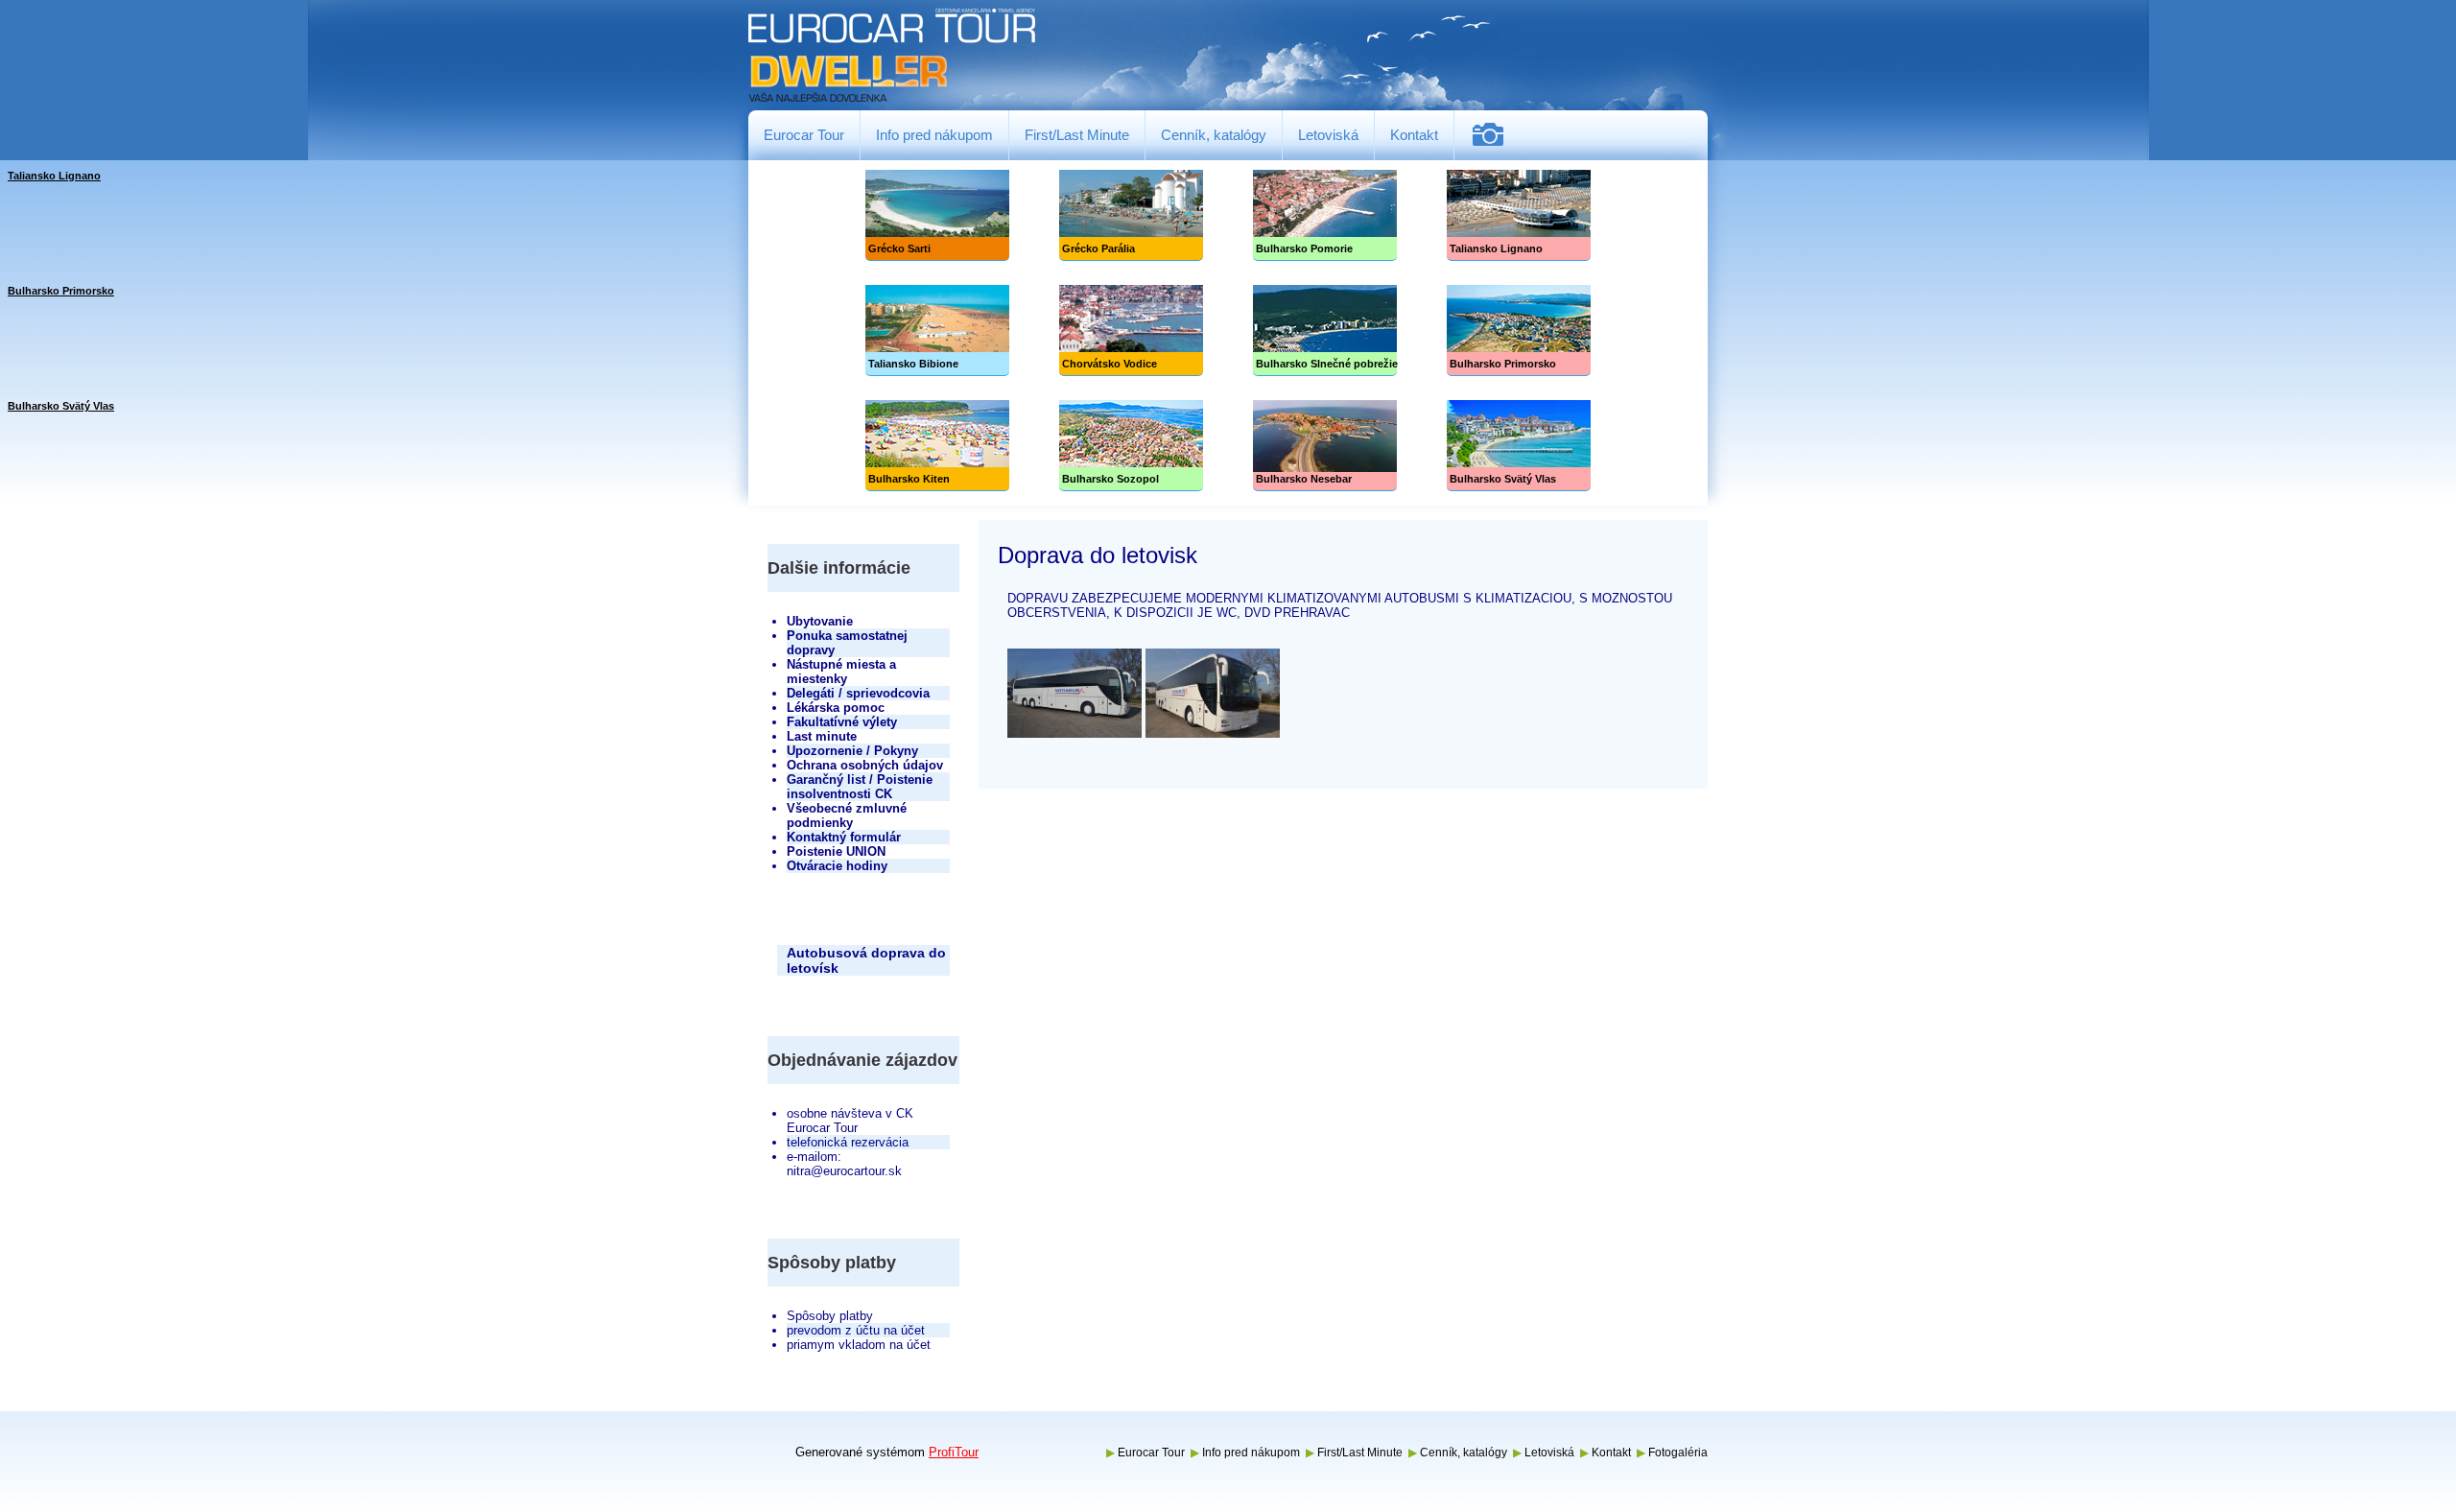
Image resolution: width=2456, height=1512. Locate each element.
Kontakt (1414, 135)
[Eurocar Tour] (892, 56)
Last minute (822, 736)
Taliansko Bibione (937, 331)
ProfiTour (954, 1452)
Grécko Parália (1131, 215)
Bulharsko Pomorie (1325, 215)
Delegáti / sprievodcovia (858, 693)
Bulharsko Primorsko (1519, 331)
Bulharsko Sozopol (1131, 446)
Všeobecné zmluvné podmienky (847, 815)
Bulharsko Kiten (937, 446)
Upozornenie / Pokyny (852, 751)
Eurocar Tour (804, 135)
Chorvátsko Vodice (1131, 331)
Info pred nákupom (934, 135)
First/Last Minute (1077, 135)
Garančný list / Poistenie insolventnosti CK (860, 787)
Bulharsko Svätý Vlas (1519, 446)
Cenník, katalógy (1214, 135)
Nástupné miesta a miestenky (841, 672)
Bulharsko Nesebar (1325, 446)
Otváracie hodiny (837, 866)
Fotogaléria (1495, 135)
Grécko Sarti (937, 215)
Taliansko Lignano (1519, 215)
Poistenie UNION (836, 851)
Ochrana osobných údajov (865, 765)
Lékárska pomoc (836, 708)
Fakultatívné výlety (842, 722)
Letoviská (1328, 135)
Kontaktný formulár (844, 837)
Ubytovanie (820, 621)
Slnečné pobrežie (1325, 331)
